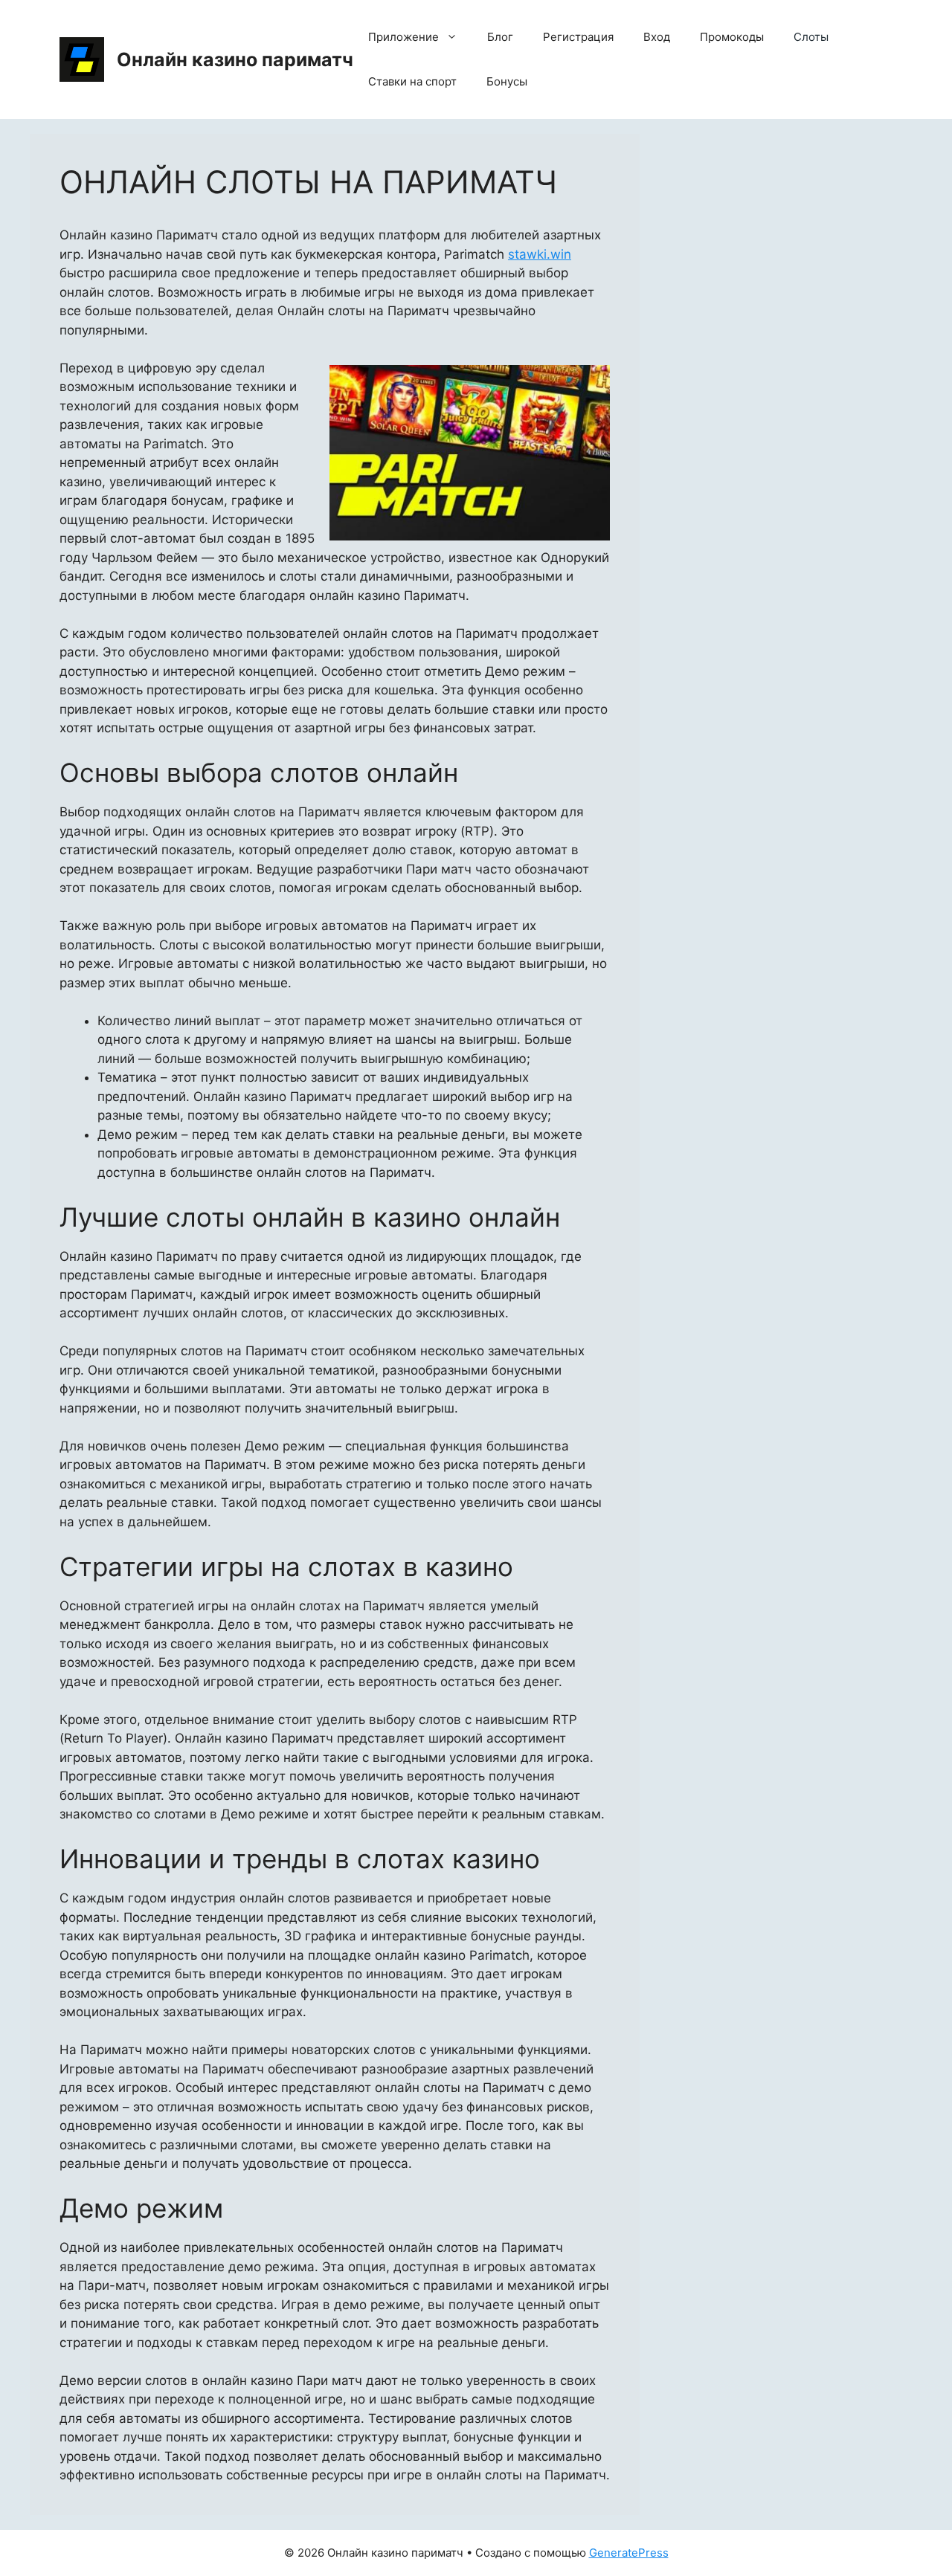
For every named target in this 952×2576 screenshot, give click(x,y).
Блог (500, 37)
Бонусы (507, 81)
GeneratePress (629, 2553)
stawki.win (540, 254)
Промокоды (732, 37)
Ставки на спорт (412, 81)
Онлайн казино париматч (235, 59)
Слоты (811, 37)
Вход (657, 37)
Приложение (403, 37)
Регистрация (578, 37)
